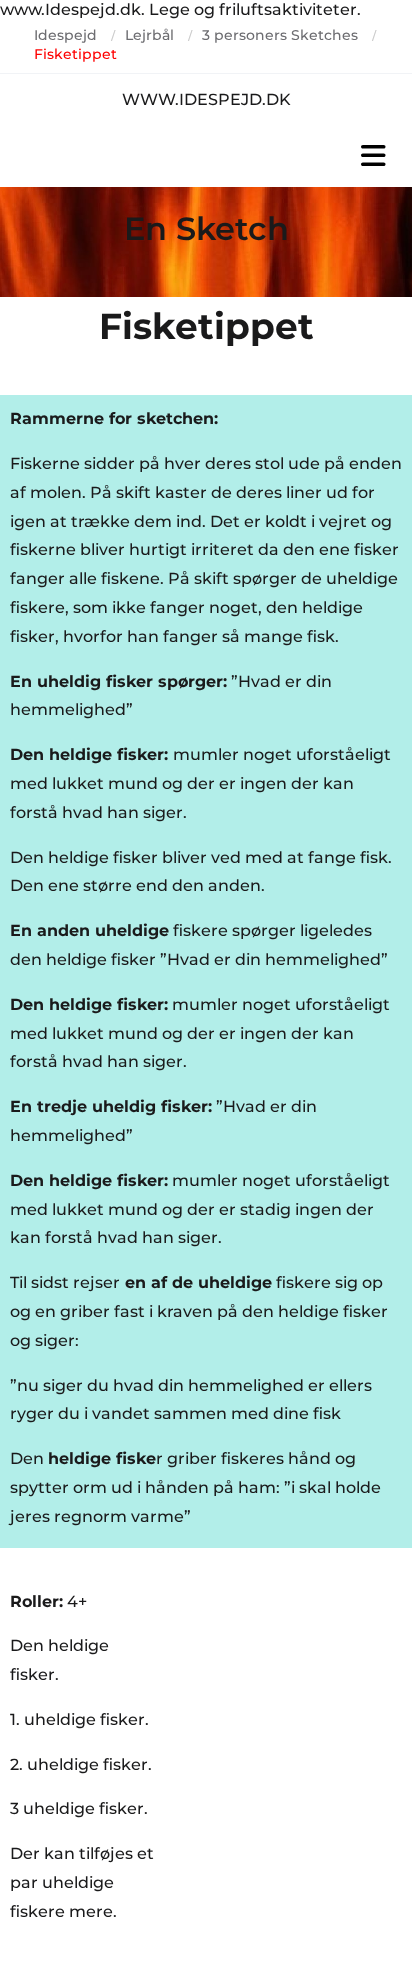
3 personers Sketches (280, 35)
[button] (206, 156)
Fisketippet (75, 54)
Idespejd (65, 35)
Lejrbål (149, 35)
